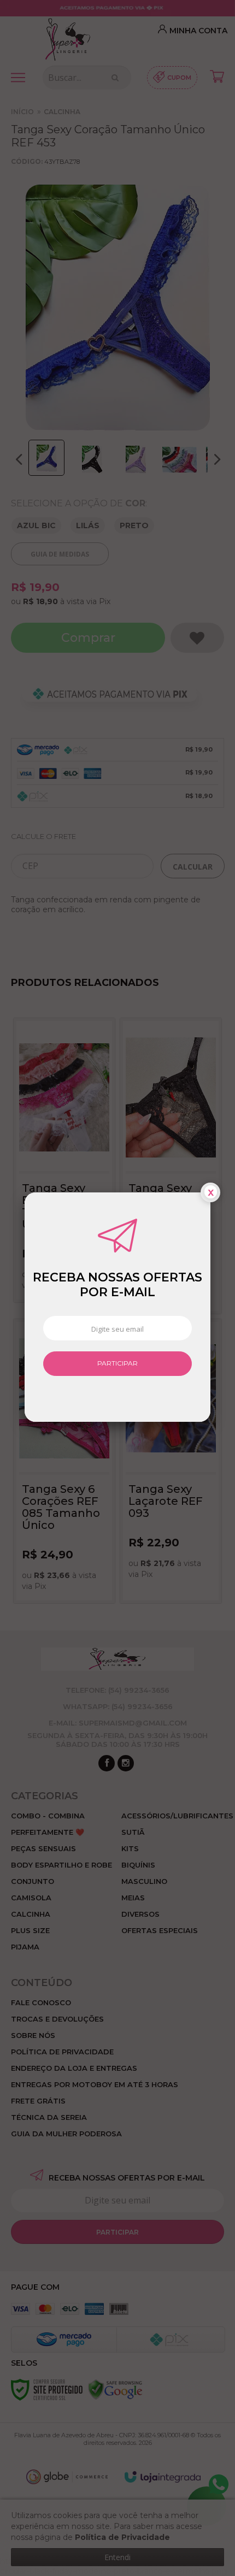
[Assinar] (117, 1364)
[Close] (210, 1192)
